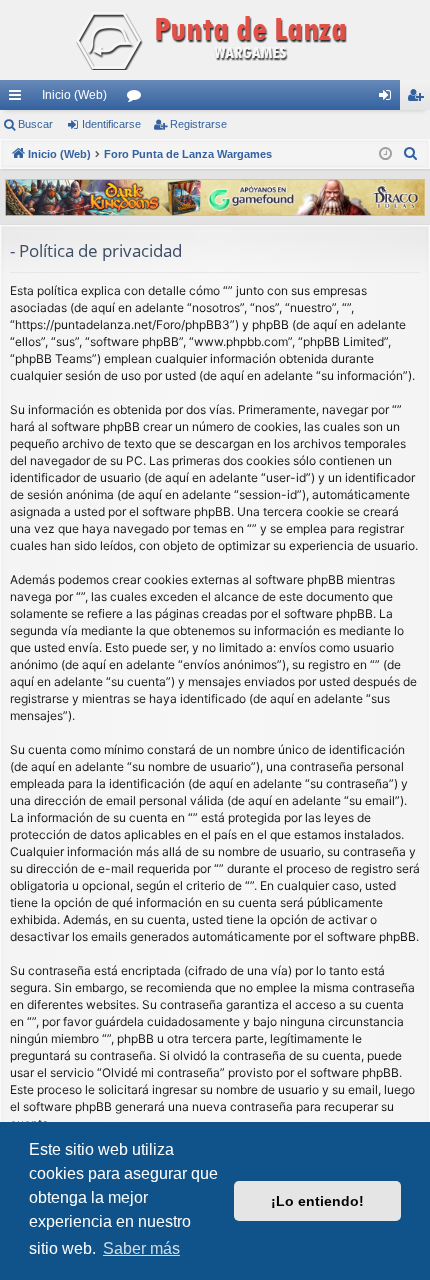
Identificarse (111, 124)
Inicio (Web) (74, 95)
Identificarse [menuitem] (389, 99)
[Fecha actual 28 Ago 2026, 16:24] (385, 154)
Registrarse (198, 124)
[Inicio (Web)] (215, 40)
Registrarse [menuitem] (419, 99)
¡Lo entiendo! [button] (317, 1201)
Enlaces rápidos (19, 99)
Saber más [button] (141, 1248)
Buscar (35, 124)
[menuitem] (411, 154)
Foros (138, 99)
